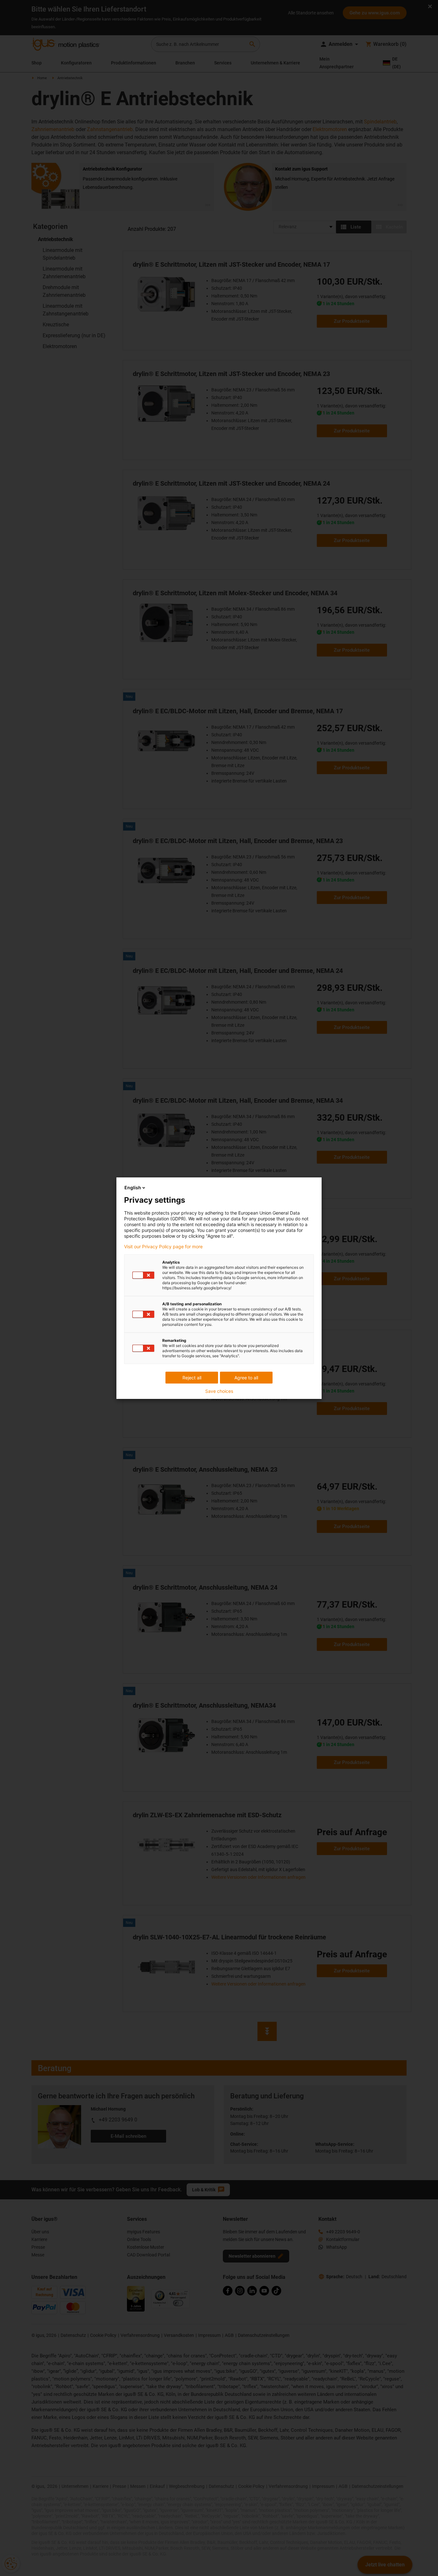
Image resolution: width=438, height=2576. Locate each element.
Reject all (192, 1378)
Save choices (219, 1391)
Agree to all (246, 1378)
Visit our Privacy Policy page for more (163, 1247)
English (133, 1188)
